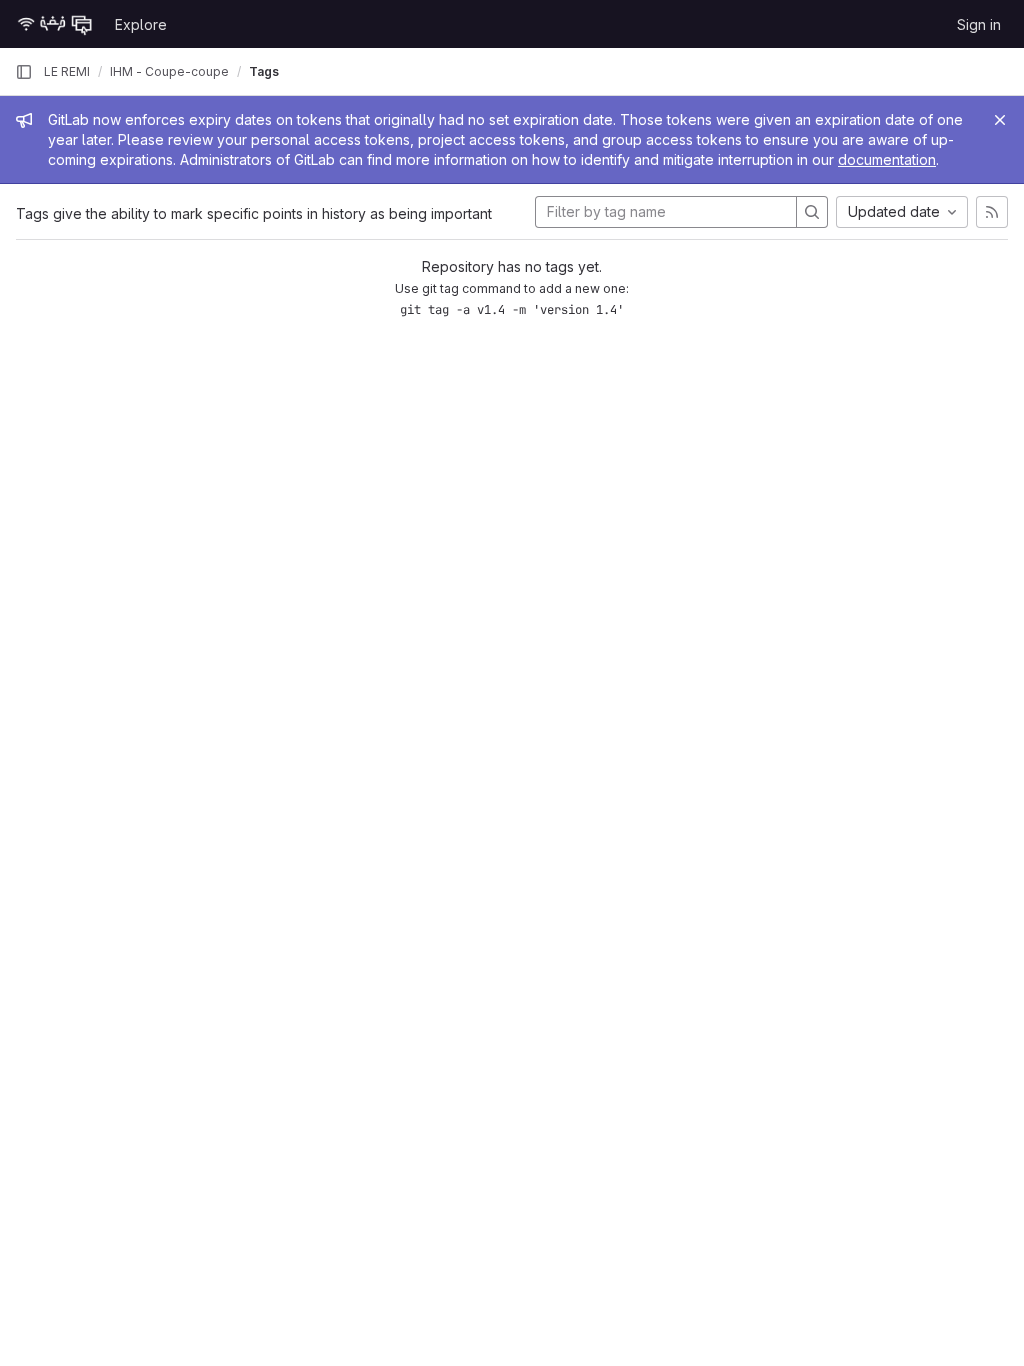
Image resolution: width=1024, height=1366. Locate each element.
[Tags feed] (992, 212)
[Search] (812, 212)
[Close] (1000, 120)
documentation (887, 159)
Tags (264, 71)
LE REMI (67, 71)
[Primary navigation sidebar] (24, 72)
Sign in (979, 24)
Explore (141, 24)
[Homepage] (55, 24)
